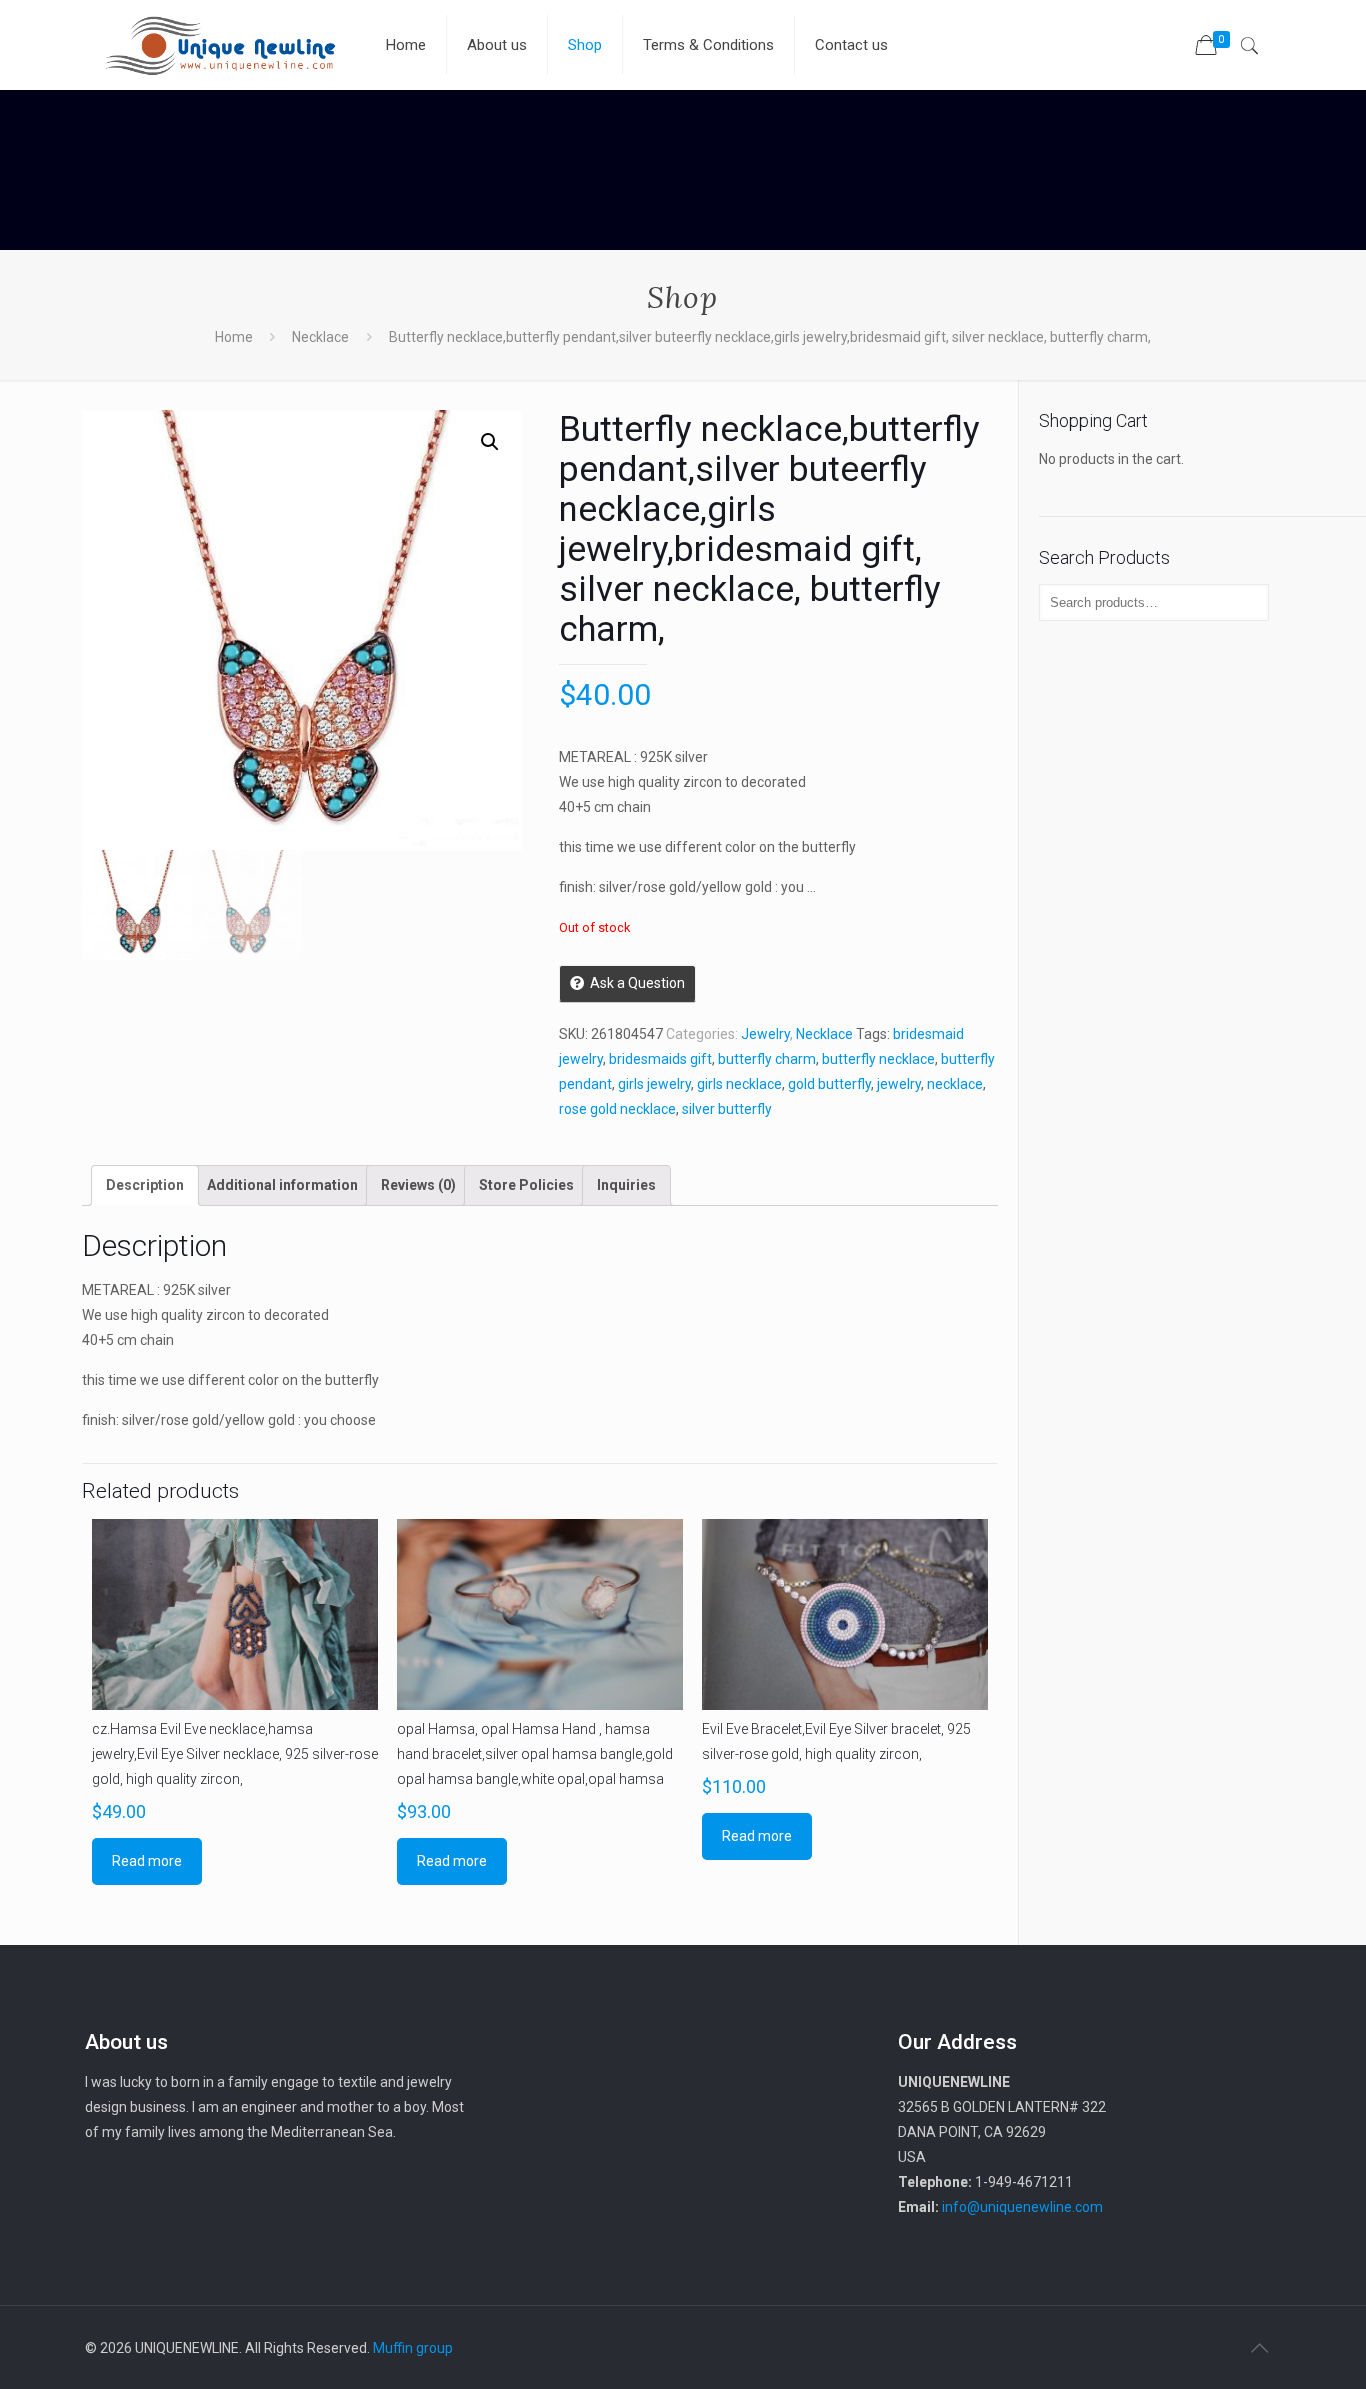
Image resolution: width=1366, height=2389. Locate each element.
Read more (147, 1861)
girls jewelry (654, 1084)
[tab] (145, 1185)
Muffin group (413, 2348)
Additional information (282, 1185)
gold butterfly (829, 1084)
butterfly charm (767, 1059)
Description (145, 1185)
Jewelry (765, 1034)
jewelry (899, 1084)
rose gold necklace (617, 1109)
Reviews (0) (418, 1185)
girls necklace (739, 1084)
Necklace (320, 337)
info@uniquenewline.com (1022, 2207)
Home (234, 337)
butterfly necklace (878, 1059)
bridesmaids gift (660, 1059)
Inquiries (626, 1185)
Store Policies (526, 1185)
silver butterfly (727, 1109)
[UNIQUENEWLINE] (220, 45)
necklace (955, 1084)
